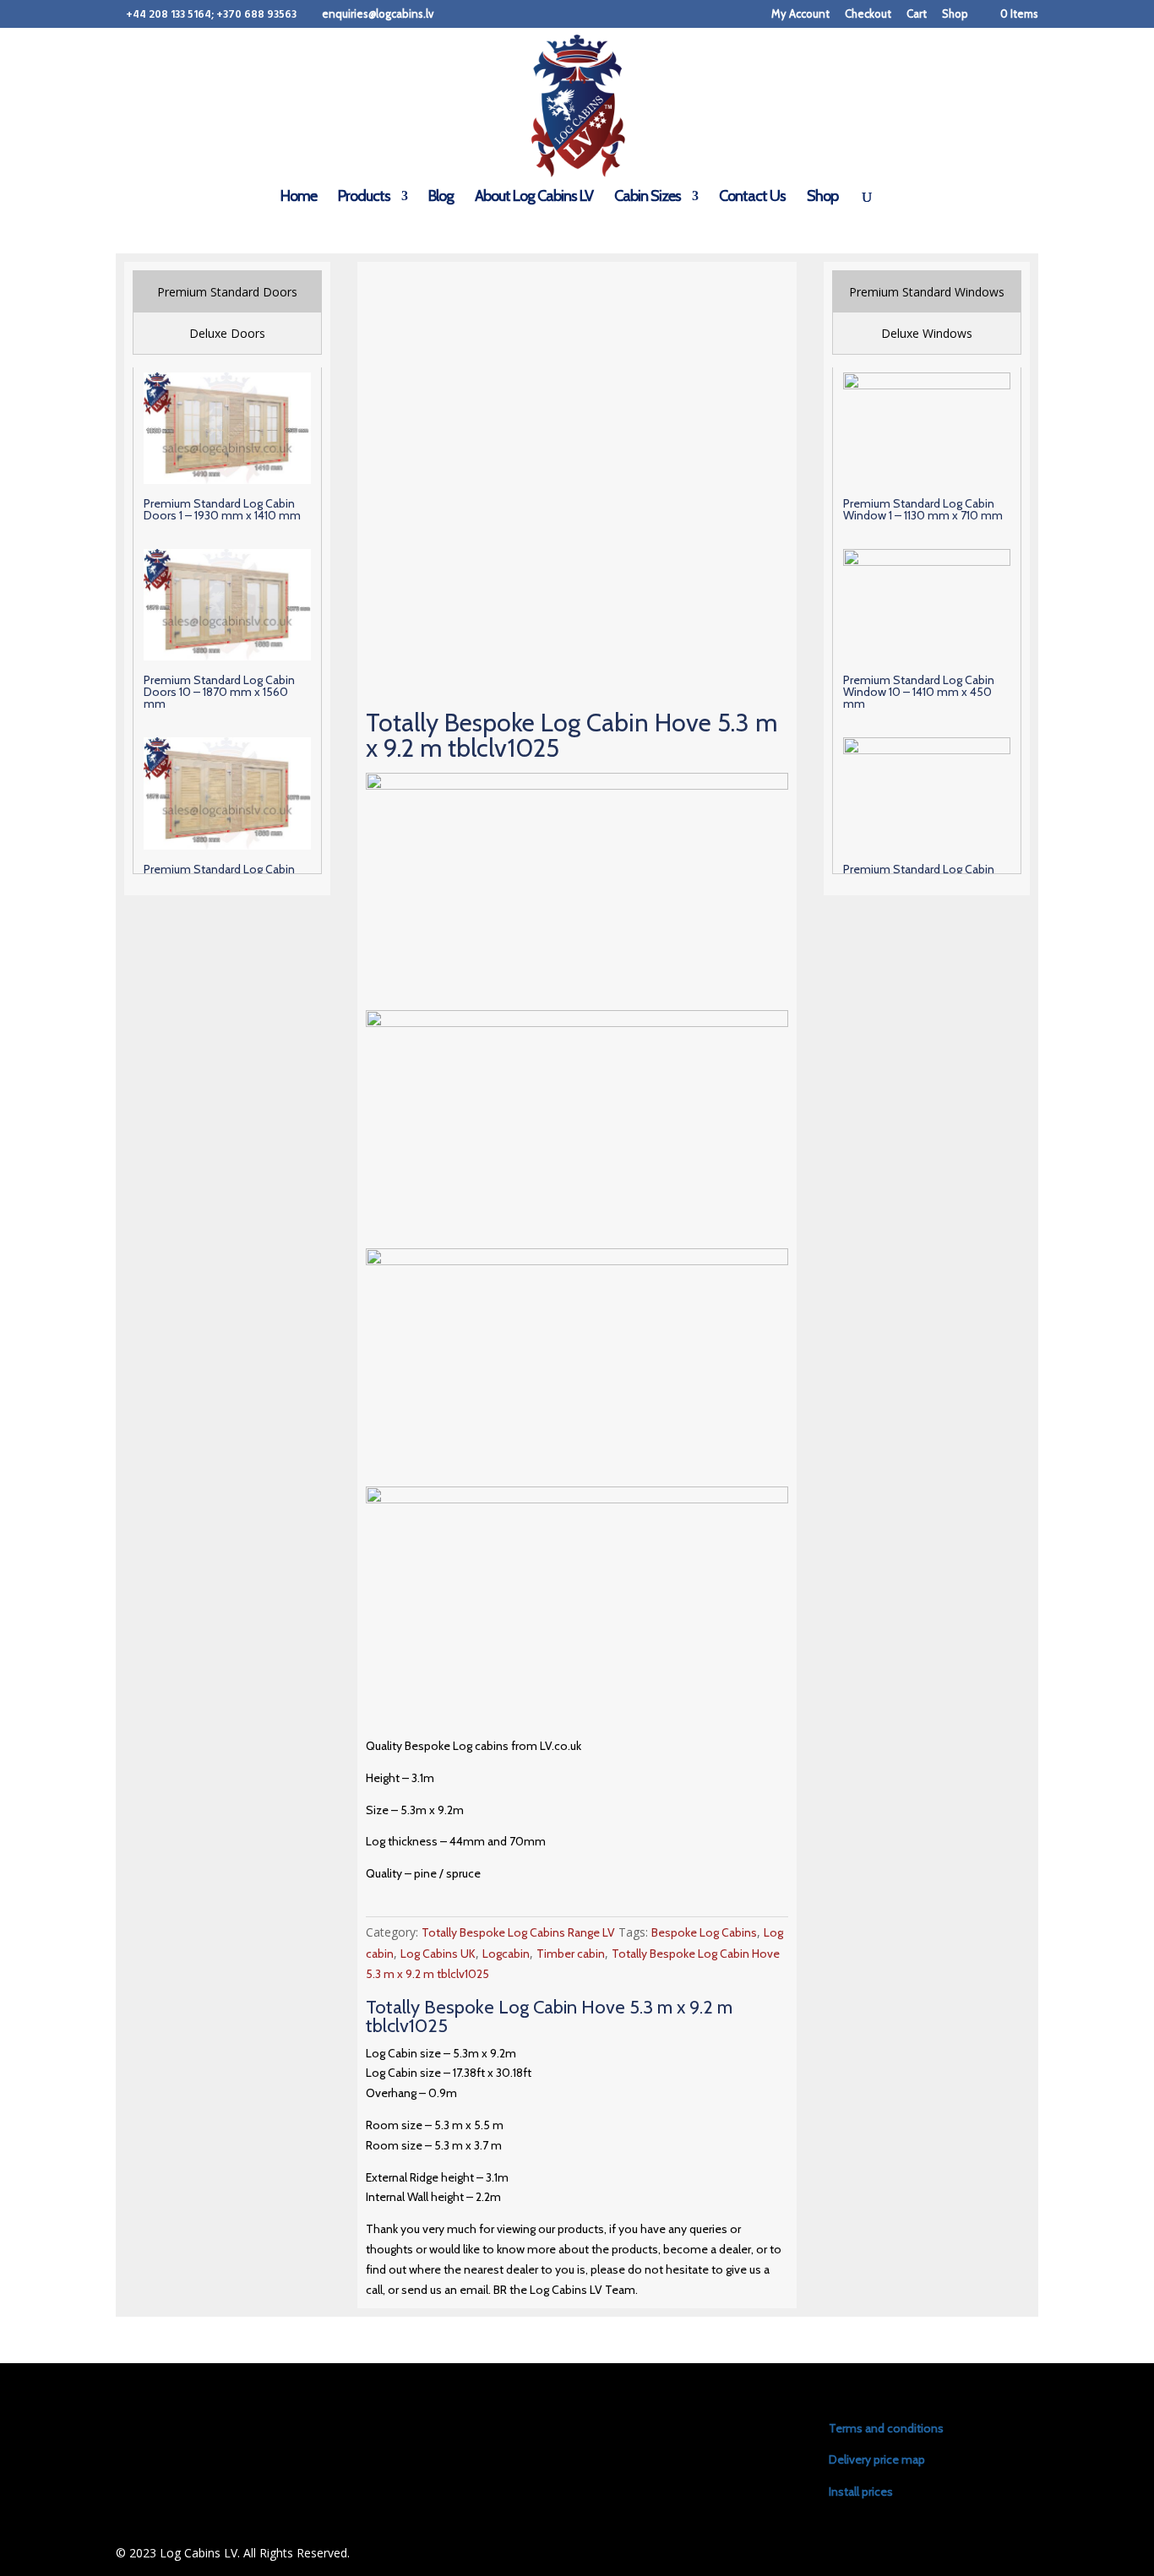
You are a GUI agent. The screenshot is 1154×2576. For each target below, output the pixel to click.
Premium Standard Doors (227, 292)
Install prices (861, 2492)
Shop (955, 14)
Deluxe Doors (227, 333)
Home (299, 198)
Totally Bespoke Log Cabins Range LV (518, 1932)
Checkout (868, 14)
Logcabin (506, 1954)
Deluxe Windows (927, 333)
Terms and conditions (886, 2428)
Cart (917, 14)
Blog (441, 198)
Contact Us (752, 198)
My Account (800, 14)
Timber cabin (571, 1954)
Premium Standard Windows (927, 292)
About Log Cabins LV (534, 198)
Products (364, 198)
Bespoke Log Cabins (704, 1932)
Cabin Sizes (648, 198)
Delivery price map (877, 2459)
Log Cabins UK (438, 1954)
